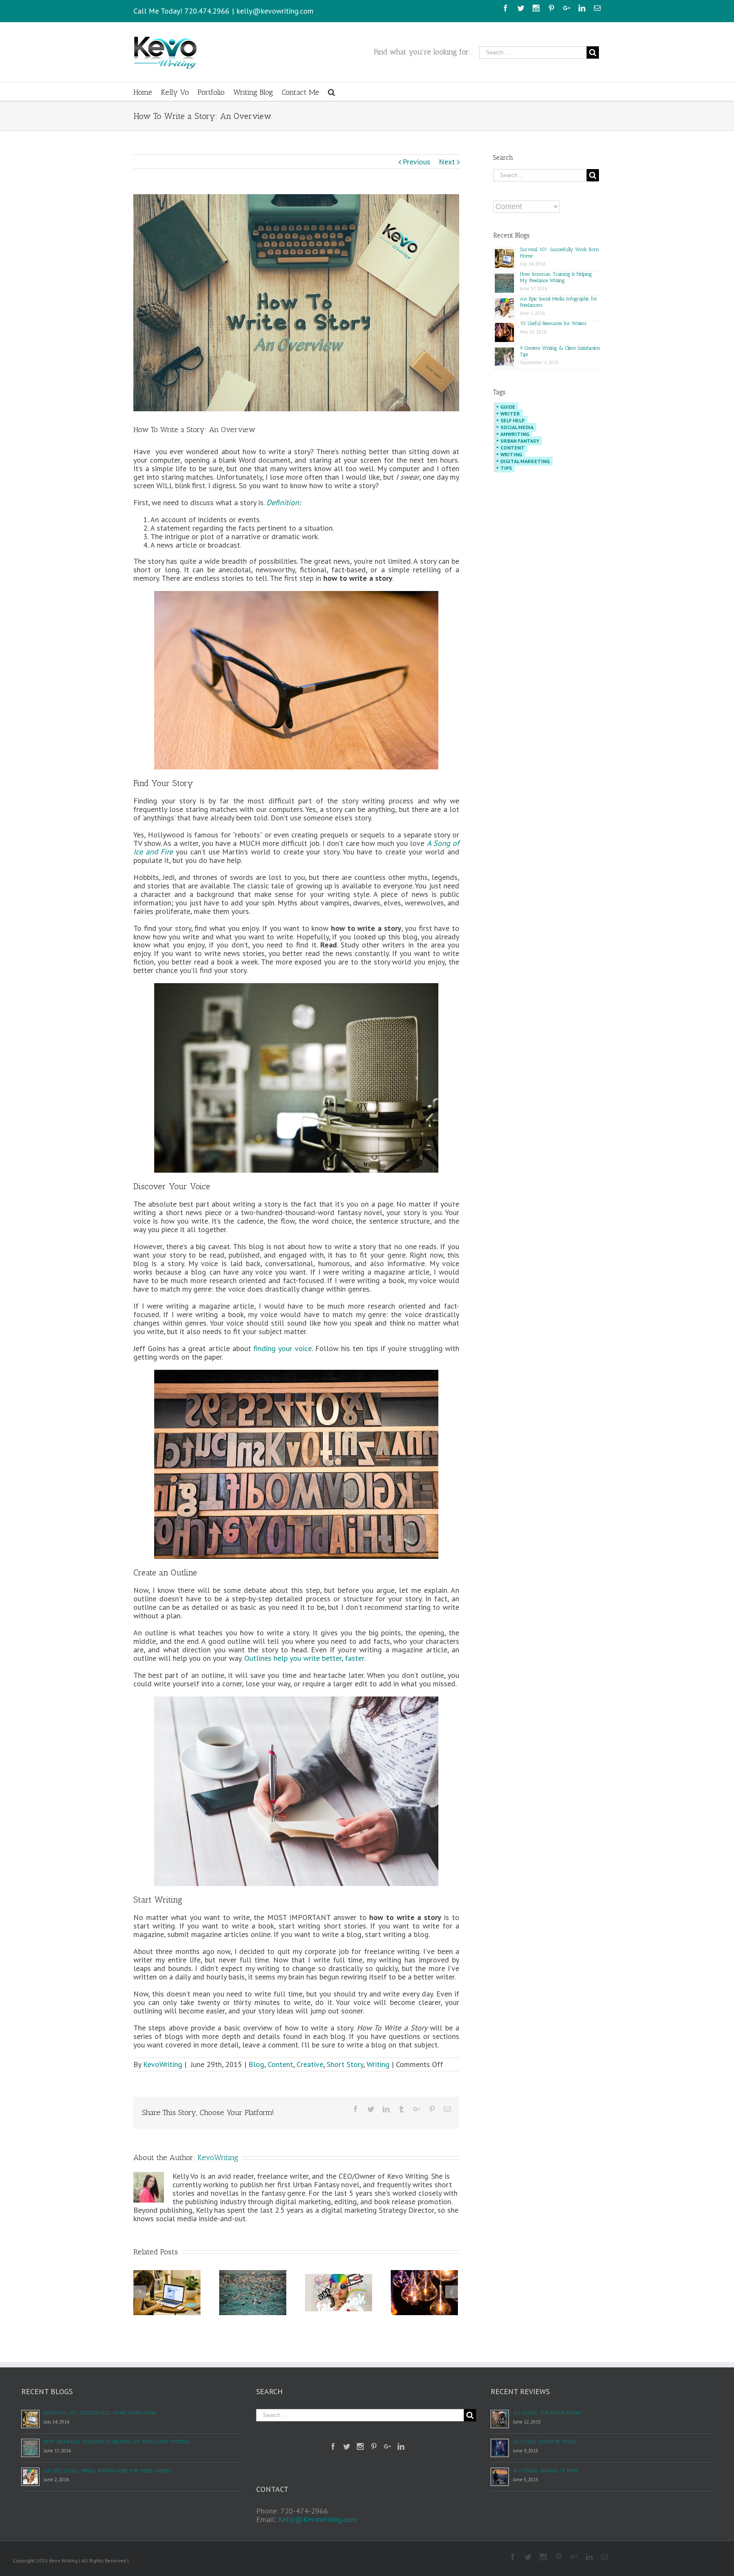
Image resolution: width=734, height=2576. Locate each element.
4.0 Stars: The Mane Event (548, 2413)
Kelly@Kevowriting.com (318, 2519)
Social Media (517, 427)
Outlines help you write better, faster (304, 1658)
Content (280, 2064)
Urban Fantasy (520, 441)
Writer (510, 414)
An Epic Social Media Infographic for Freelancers (107, 2471)
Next (447, 162)
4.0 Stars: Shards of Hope (546, 2471)
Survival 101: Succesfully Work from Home (100, 2413)
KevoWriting (163, 2064)
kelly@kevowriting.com (275, 11)
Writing (378, 2064)
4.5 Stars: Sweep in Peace (545, 2442)
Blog (256, 2064)
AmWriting (515, 434)
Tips (506, 468)
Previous (416, 162)
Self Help (512, 420)
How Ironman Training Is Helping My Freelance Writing (556, 277)
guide (508, 407)
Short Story (345, 2064)
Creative (310, 2064)
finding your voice (283, 1348)
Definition (283, 502)
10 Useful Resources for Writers (553, 323)
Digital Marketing (525, 461)
